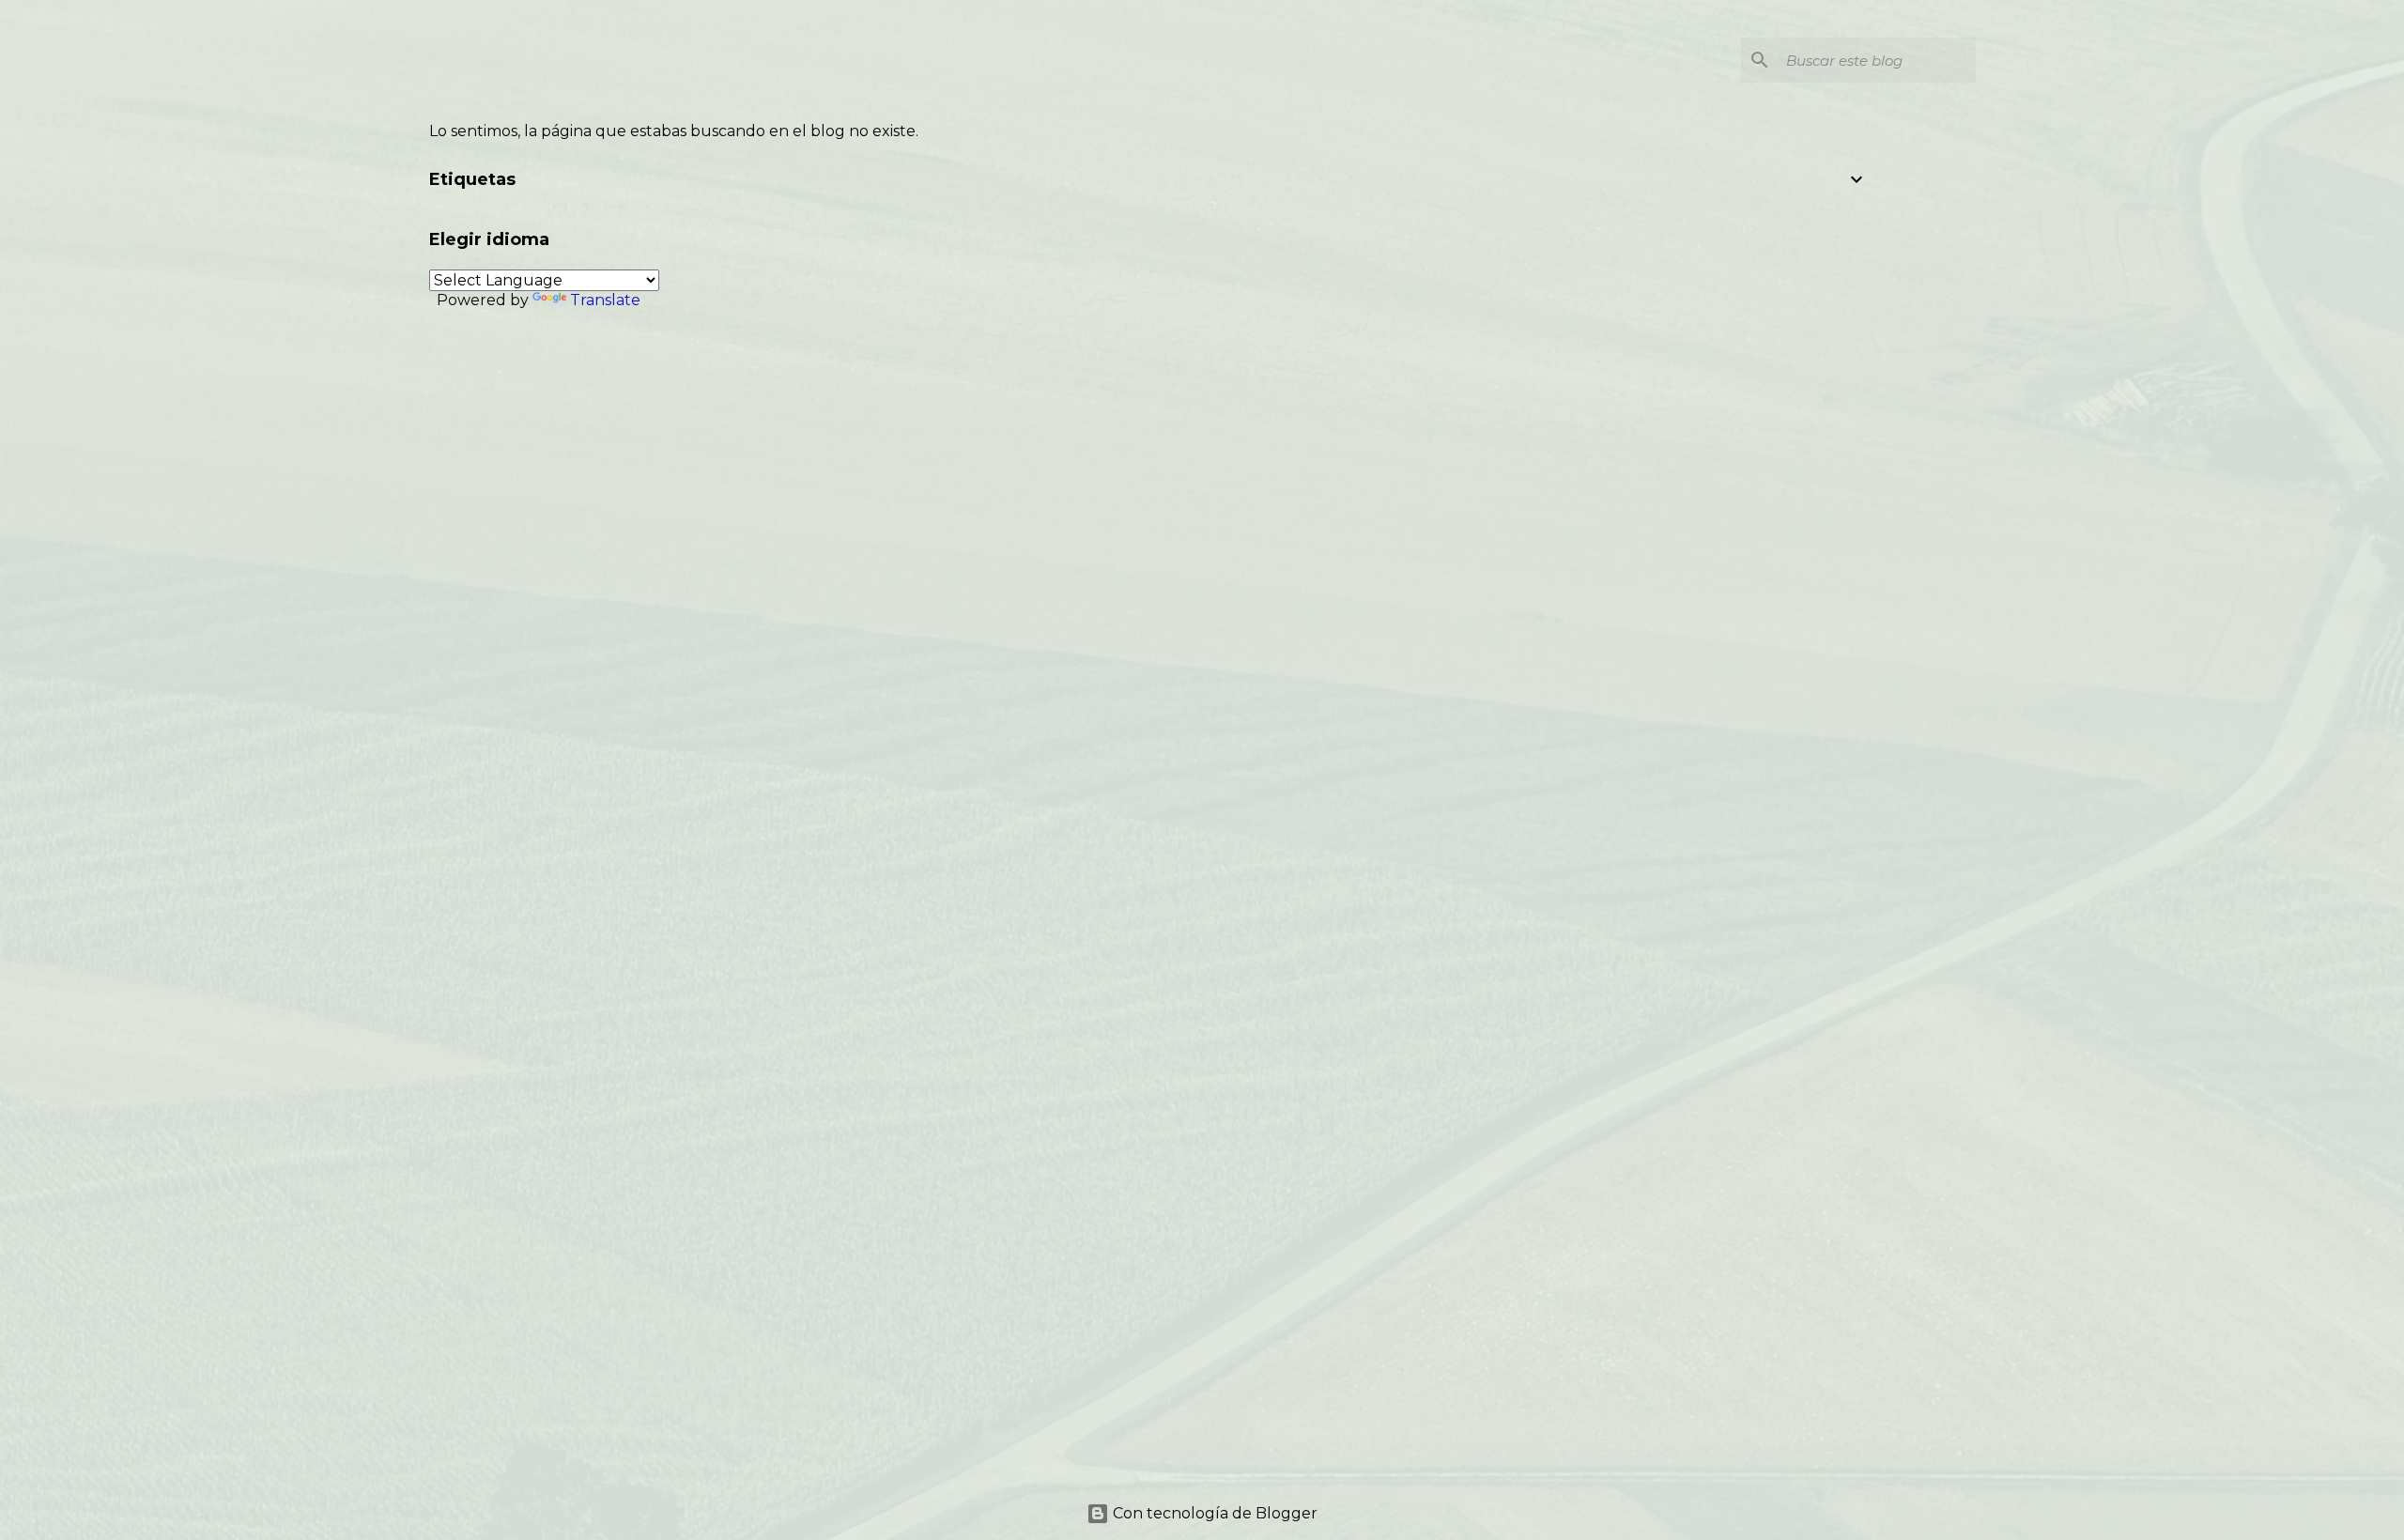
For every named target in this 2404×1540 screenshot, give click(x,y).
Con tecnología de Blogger (1213, 1513)
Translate (605, 300)
